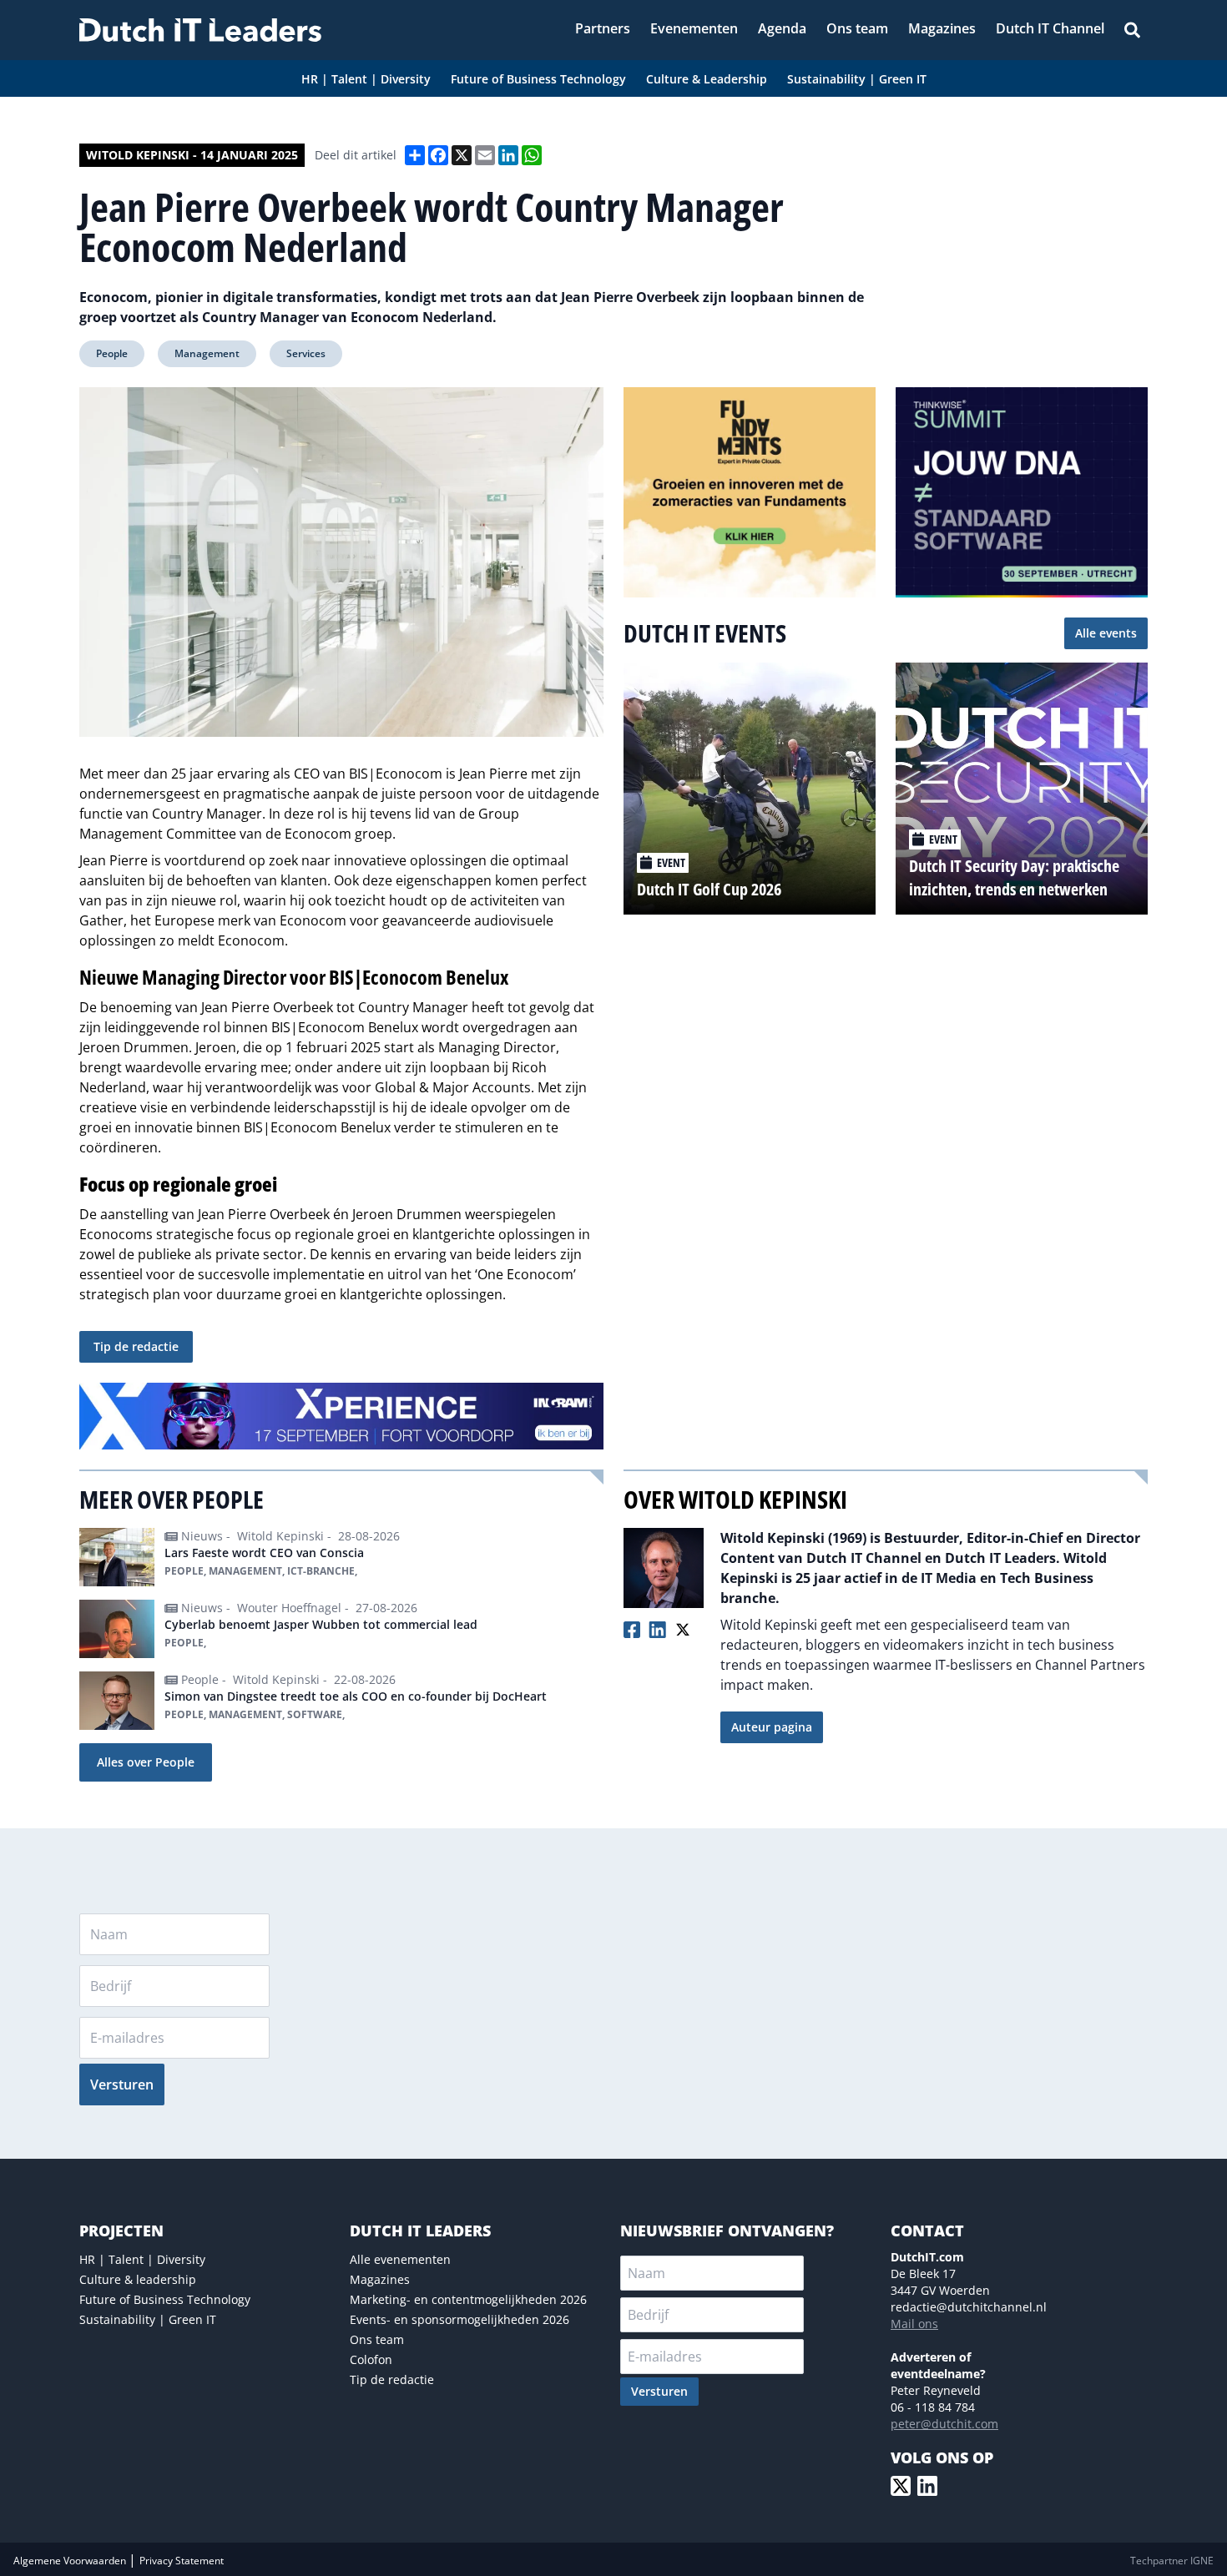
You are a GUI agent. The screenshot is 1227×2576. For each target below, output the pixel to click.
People (112, 353)
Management (207, 353)
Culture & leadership (138, 2279)
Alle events (1106, 633)
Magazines (380, 2279)
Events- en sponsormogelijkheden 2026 (459, 2319)
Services (306, 353)
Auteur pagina (772, 1727)
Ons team (377, 2339)
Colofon (371, 2359)
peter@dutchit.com (944, 2424)
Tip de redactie (136, 1346)
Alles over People (146, 1762)
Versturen (122, 2084)
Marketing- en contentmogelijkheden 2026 (468, 2299)
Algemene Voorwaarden (71, 2561)
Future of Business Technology (165, 2299)
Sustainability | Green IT (148, 2319)
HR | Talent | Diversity (142, 2259)
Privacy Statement (182, 2561)
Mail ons (914, 2324)
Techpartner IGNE (1172, 2561)
